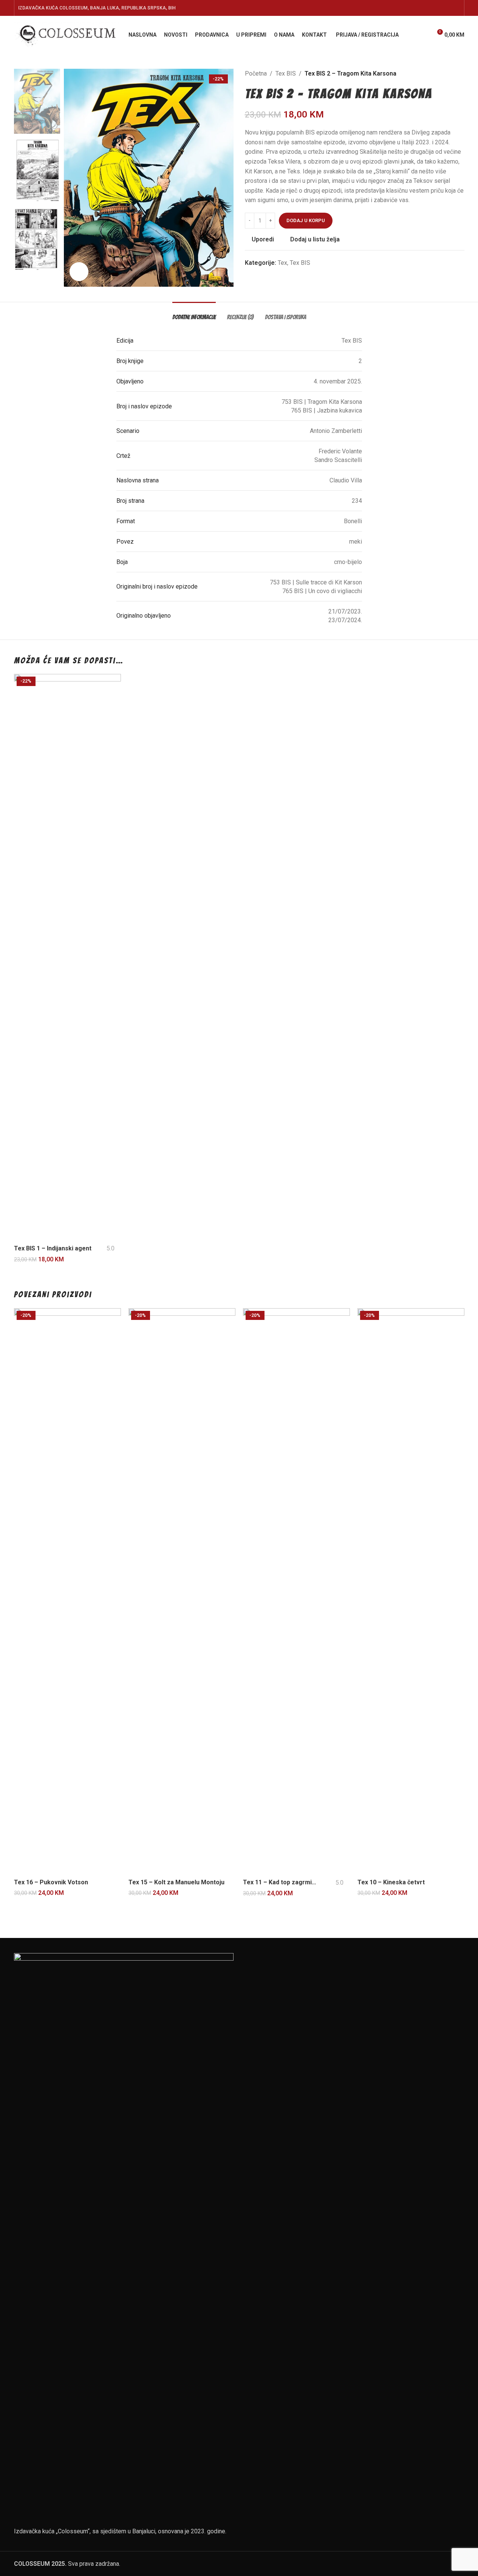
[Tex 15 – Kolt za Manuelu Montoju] (182, 1592)
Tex (282, 263)
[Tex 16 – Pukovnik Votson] (67, 1592)
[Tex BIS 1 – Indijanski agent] (67, 957)
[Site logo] (67, 34)
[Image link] (124, 2236)
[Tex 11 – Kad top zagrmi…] (296, 1592)
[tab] (194, 313)
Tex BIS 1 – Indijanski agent (53, 1248)
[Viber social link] (456, 8)
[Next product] (460, 74)
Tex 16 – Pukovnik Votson (51, 1882)
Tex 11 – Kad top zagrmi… (280, 1882)
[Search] (409, 35)
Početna (256, 73)
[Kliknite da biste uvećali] (79, 272)
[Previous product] (442, 74)
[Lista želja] (423, 35)
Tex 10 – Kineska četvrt (391, 1882)
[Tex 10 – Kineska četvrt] (411, 1592)
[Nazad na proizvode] (451, 74)
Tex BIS (286, 73)
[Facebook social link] (419, 8)
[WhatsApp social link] (447, 8)
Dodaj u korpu (306, 220)
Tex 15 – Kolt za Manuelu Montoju (176, 1882)
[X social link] (428, 8)
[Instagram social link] (438, 8)
